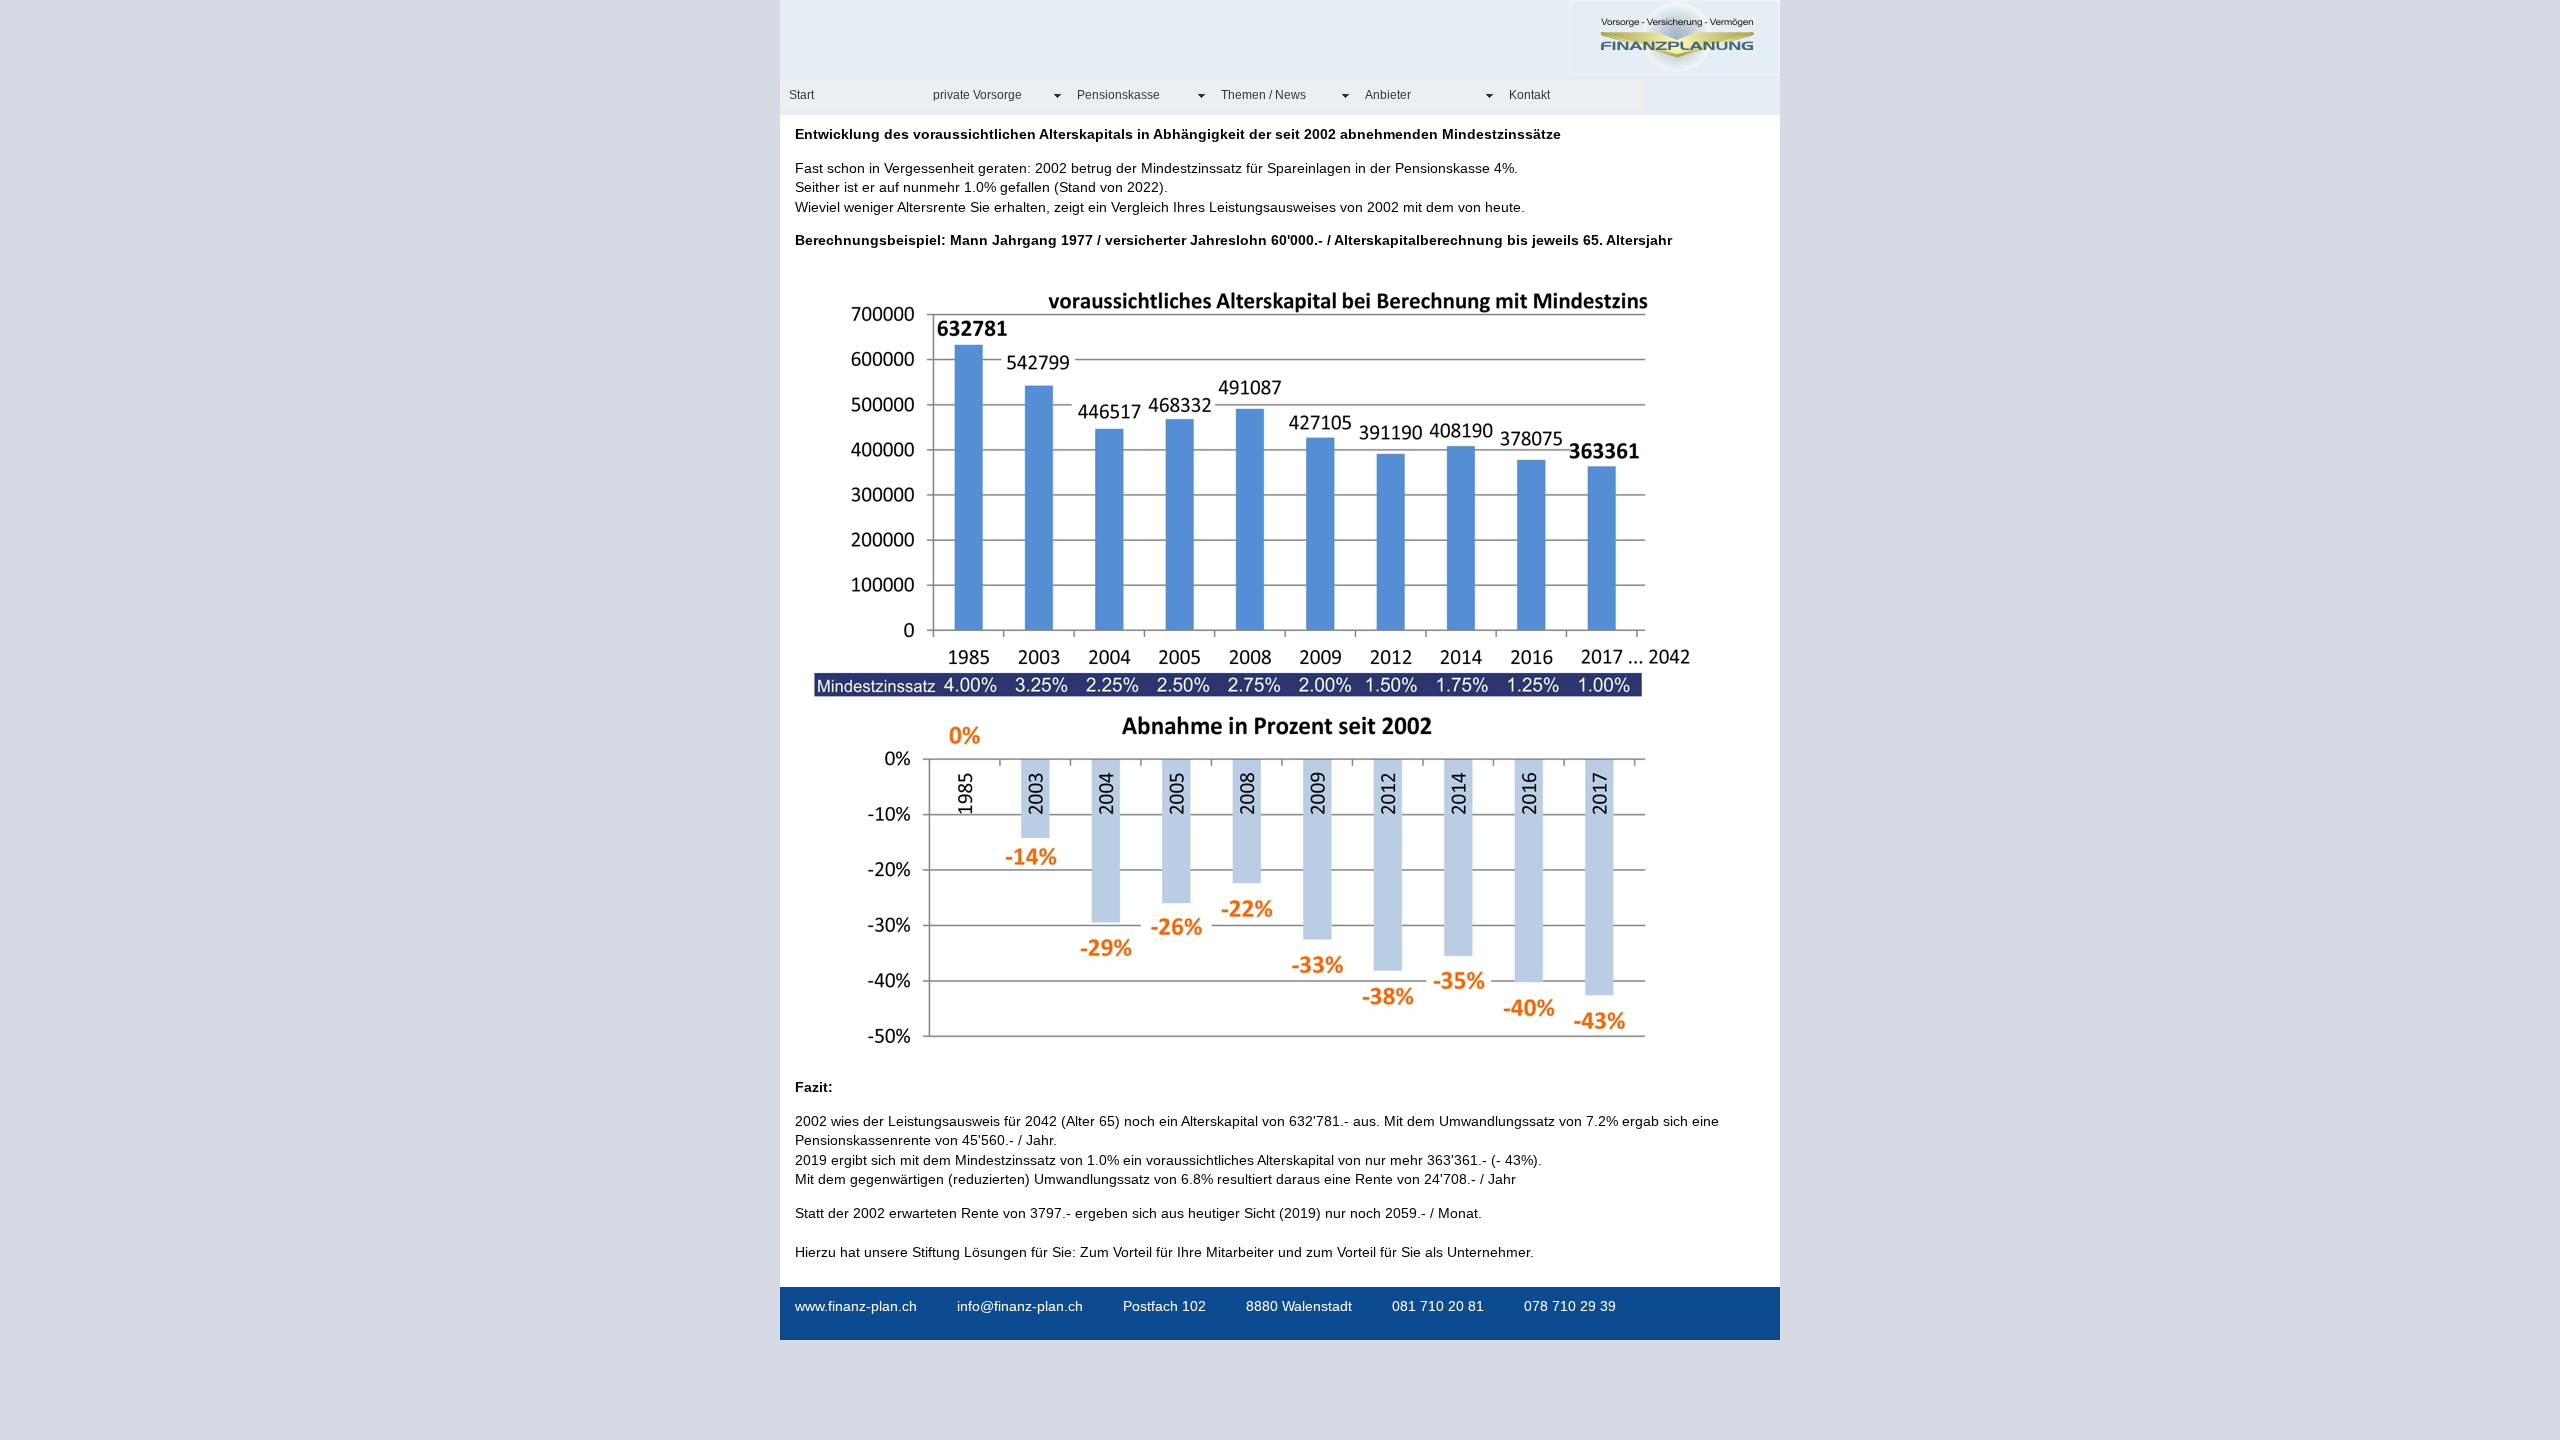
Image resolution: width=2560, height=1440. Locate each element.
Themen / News (1263, 95)
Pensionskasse (1118, 95)
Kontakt (1529, 95)
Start (801, 95)
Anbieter (1388, 95)
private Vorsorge (977, 95)
